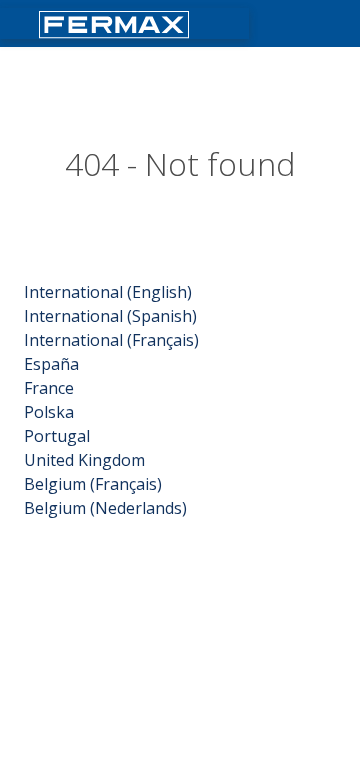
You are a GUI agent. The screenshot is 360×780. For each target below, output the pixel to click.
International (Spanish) (110, 316)
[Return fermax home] (116, 23)
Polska (49, 412)
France (49, 388)
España (51, 364)
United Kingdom (84, 460)
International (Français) (111, 340)
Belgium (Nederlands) (105, 508)
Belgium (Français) (93, 484)
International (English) (108, 292)
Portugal (57, 436)
